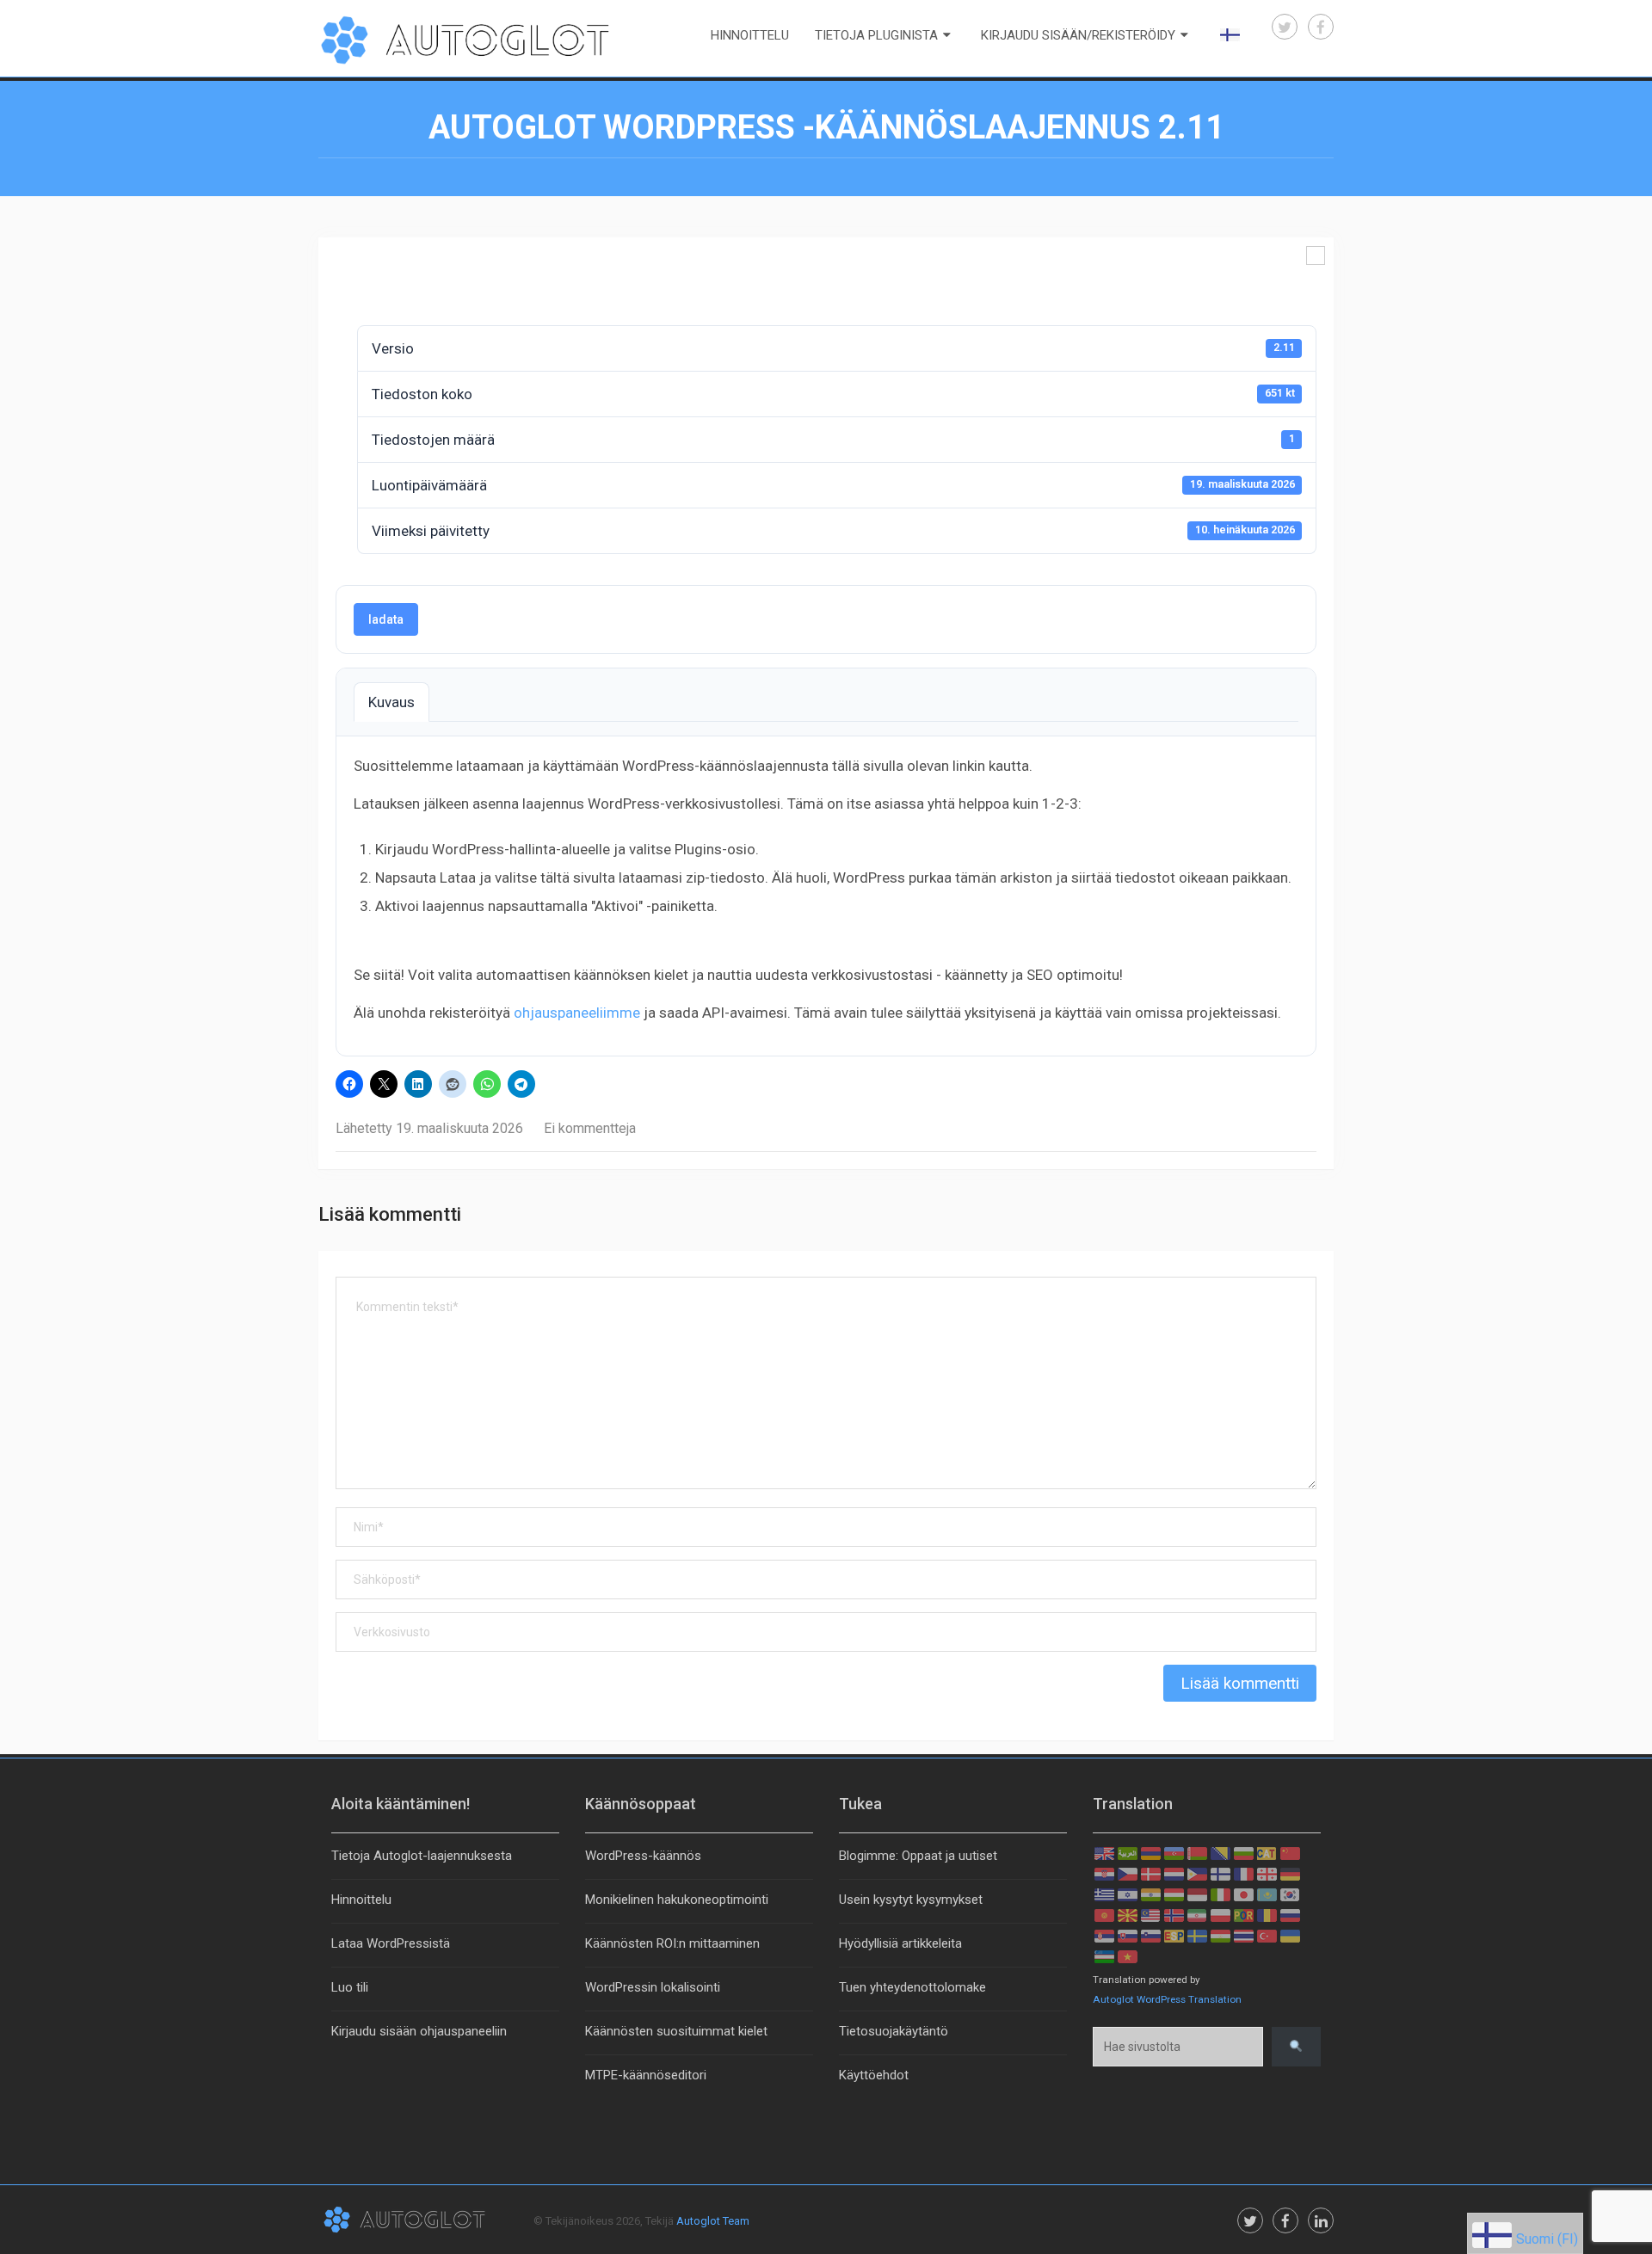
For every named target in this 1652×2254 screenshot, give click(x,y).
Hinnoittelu (750, 35)
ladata (386, 619)
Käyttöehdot (874, 2075)
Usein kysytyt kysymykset (911, 1900)
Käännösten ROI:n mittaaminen (672, 1943)
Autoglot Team (713, 2221)
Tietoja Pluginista (876, 35)
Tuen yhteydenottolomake (912, 1987)
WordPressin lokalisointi (653, 1987)
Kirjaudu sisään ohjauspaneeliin (419, 2031)
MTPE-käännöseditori (646, 2075)
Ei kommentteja (590, 1128)
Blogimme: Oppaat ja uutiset (918, 1856)
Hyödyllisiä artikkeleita (900, 1943)
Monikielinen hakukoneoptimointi (677, 1900)
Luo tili (350, 1987)
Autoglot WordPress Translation (1167, 1999)
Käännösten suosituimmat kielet (676, 2031)
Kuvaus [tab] (391, 702)
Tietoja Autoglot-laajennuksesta (422, 1856)
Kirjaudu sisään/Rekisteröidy (1078, 35)
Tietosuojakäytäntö (894, 2031)
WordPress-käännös (643, 1856)
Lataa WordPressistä (391, 1943)
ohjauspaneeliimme (577, 1013)
